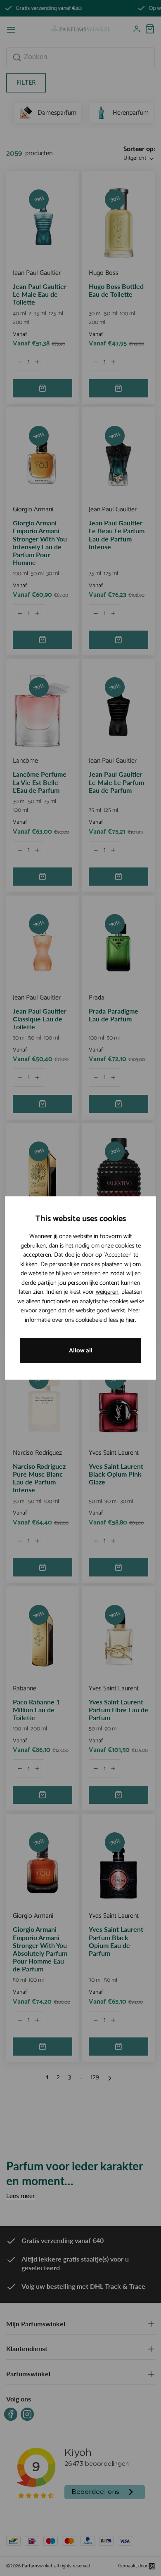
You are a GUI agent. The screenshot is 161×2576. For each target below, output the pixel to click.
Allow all (81, 1351)
